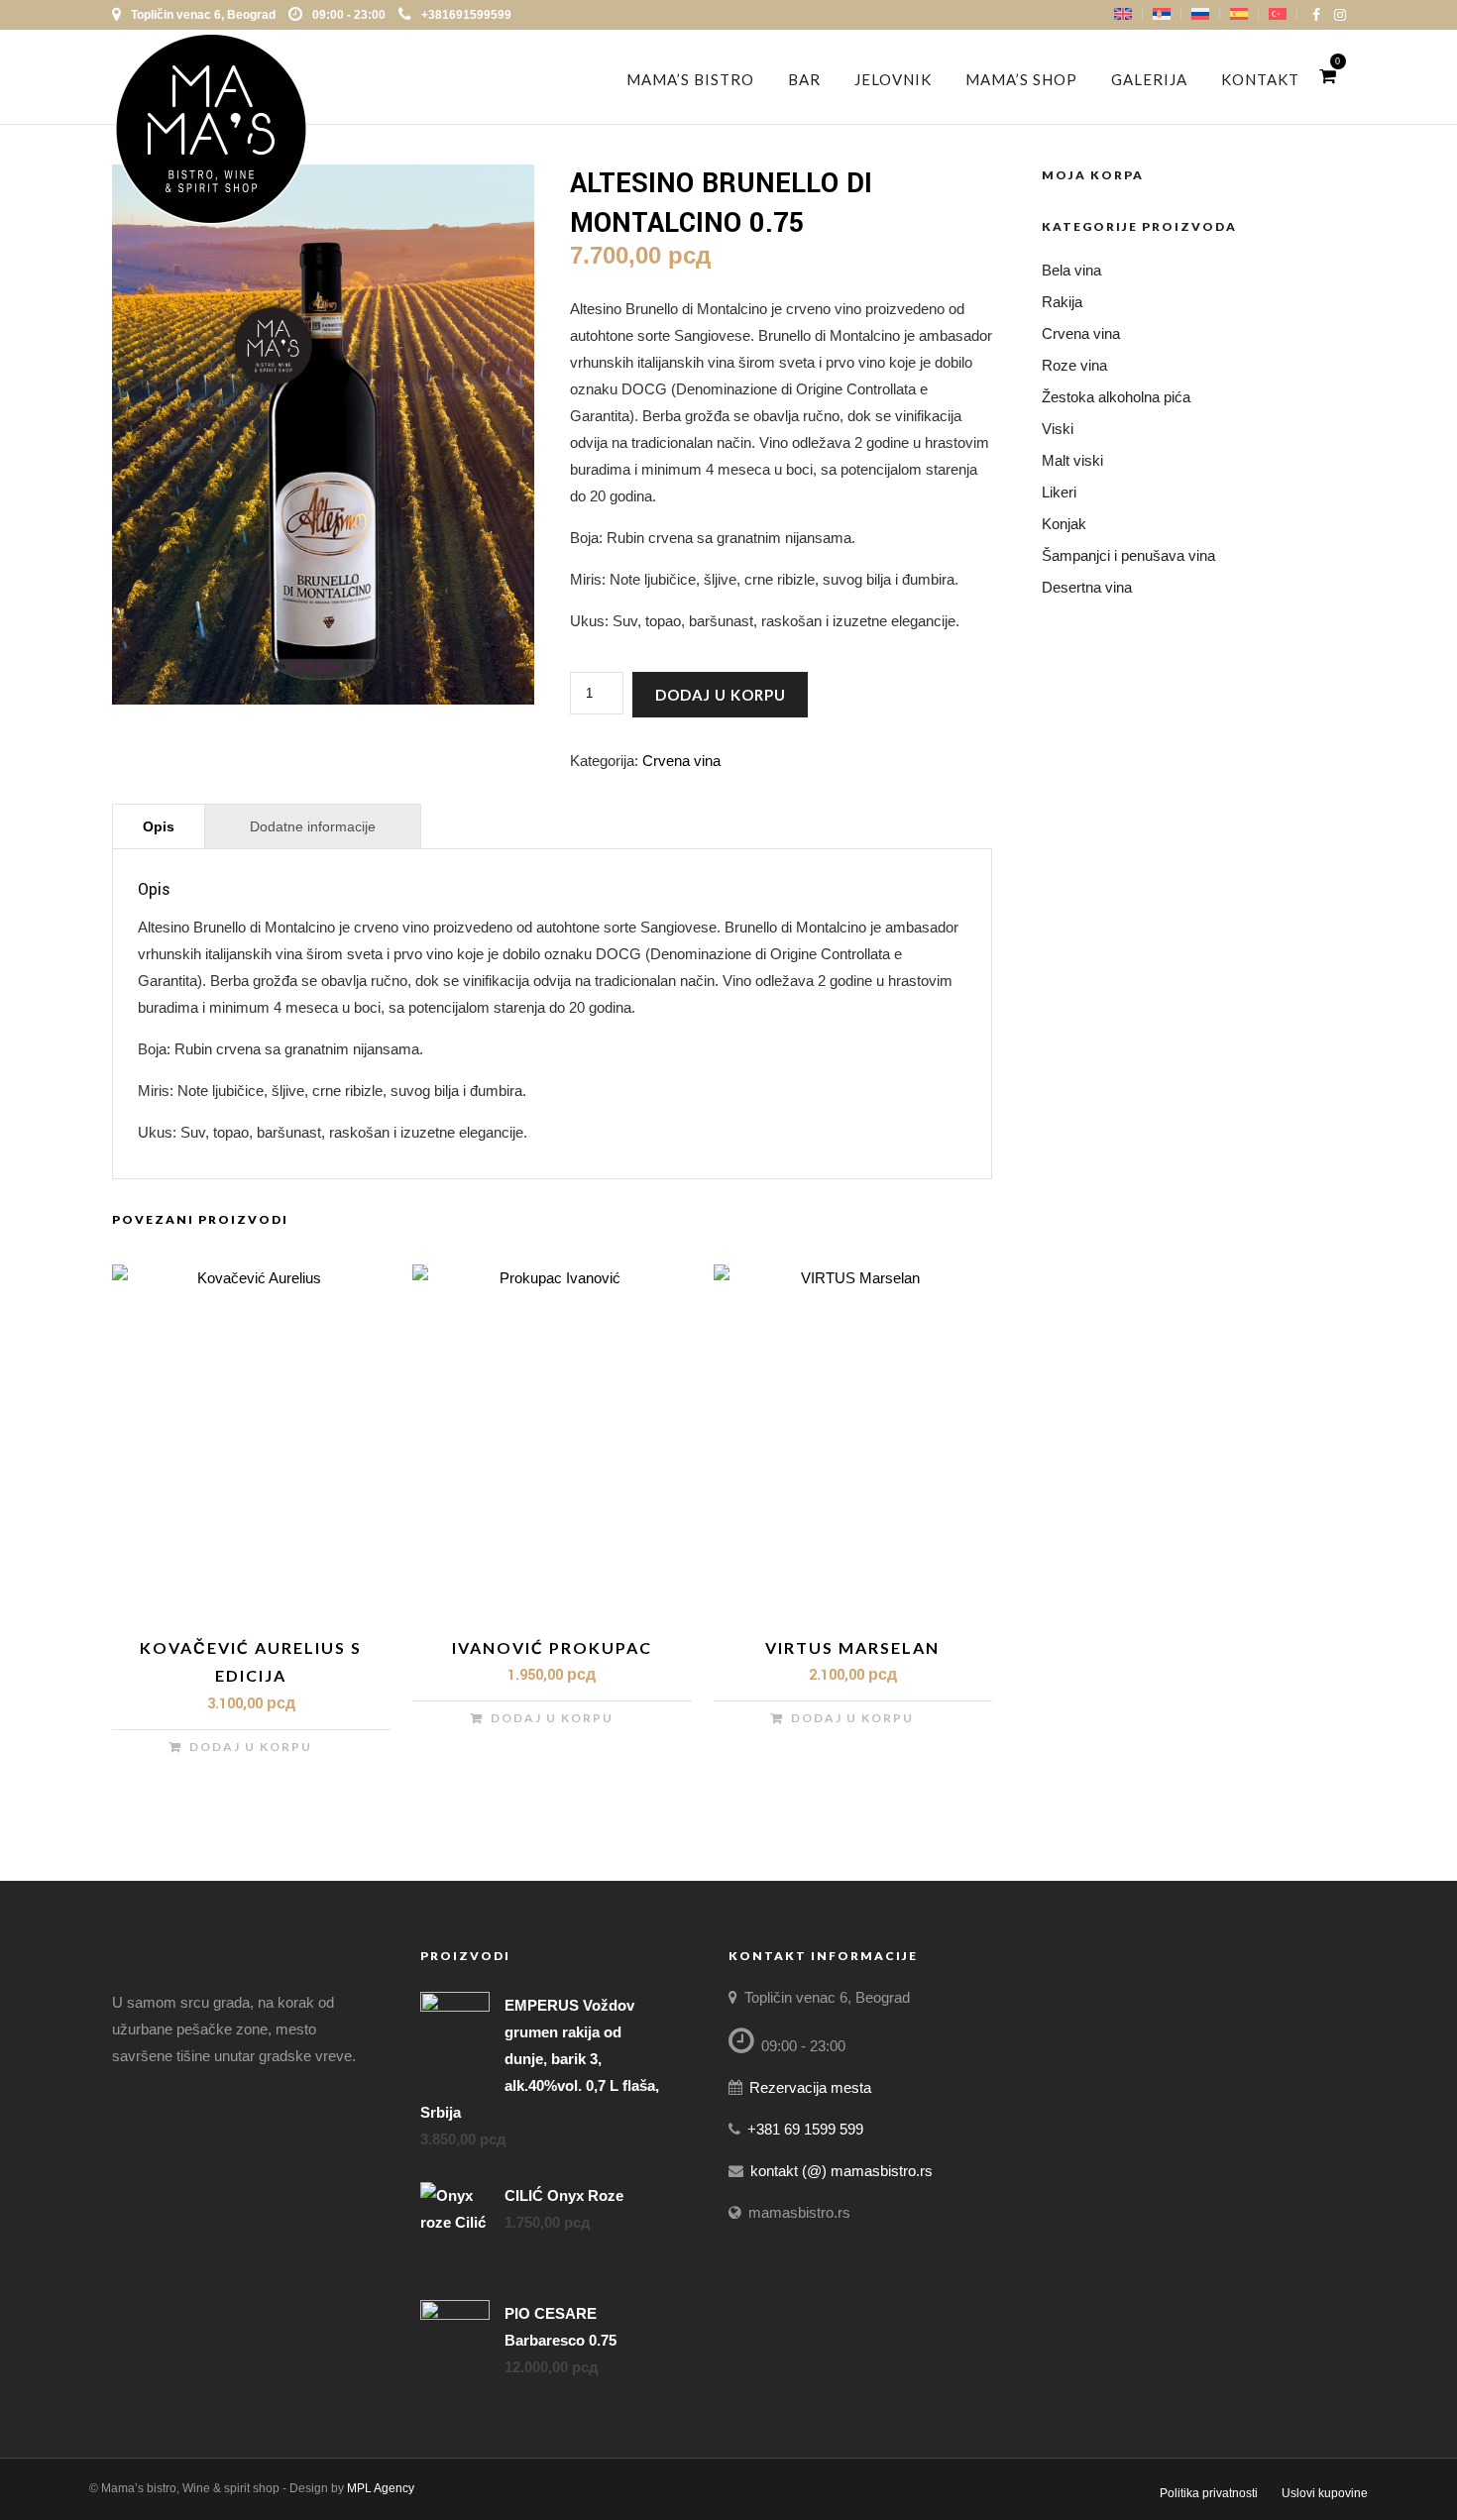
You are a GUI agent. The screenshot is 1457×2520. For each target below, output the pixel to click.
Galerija (1149, 79)
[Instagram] (1340, 15)
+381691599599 (466, 15)
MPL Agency (381, 2488)
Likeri (1059, 492)
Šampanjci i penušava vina (1128, 555)
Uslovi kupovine (1325, 2493)
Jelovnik (893, 79)
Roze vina (1074, 365)
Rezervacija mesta (810, 2087)
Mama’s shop (1021, 79)
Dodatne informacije (313, 826)
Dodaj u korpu (721, 695)
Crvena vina (681, 761)
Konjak (1064, 524)
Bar (804, 79)
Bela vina (1071, 270)
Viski (1058, 429)
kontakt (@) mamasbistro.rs (841, 2171)
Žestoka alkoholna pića (1116, 397)
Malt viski (1072, 460)
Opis (159, 826)
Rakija (1062, 302)
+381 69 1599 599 (805, 2129)
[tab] (159, 826)
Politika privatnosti (1209, 2493)
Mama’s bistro (690, 79)
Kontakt (1260, 79)
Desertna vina (1087, 587)
